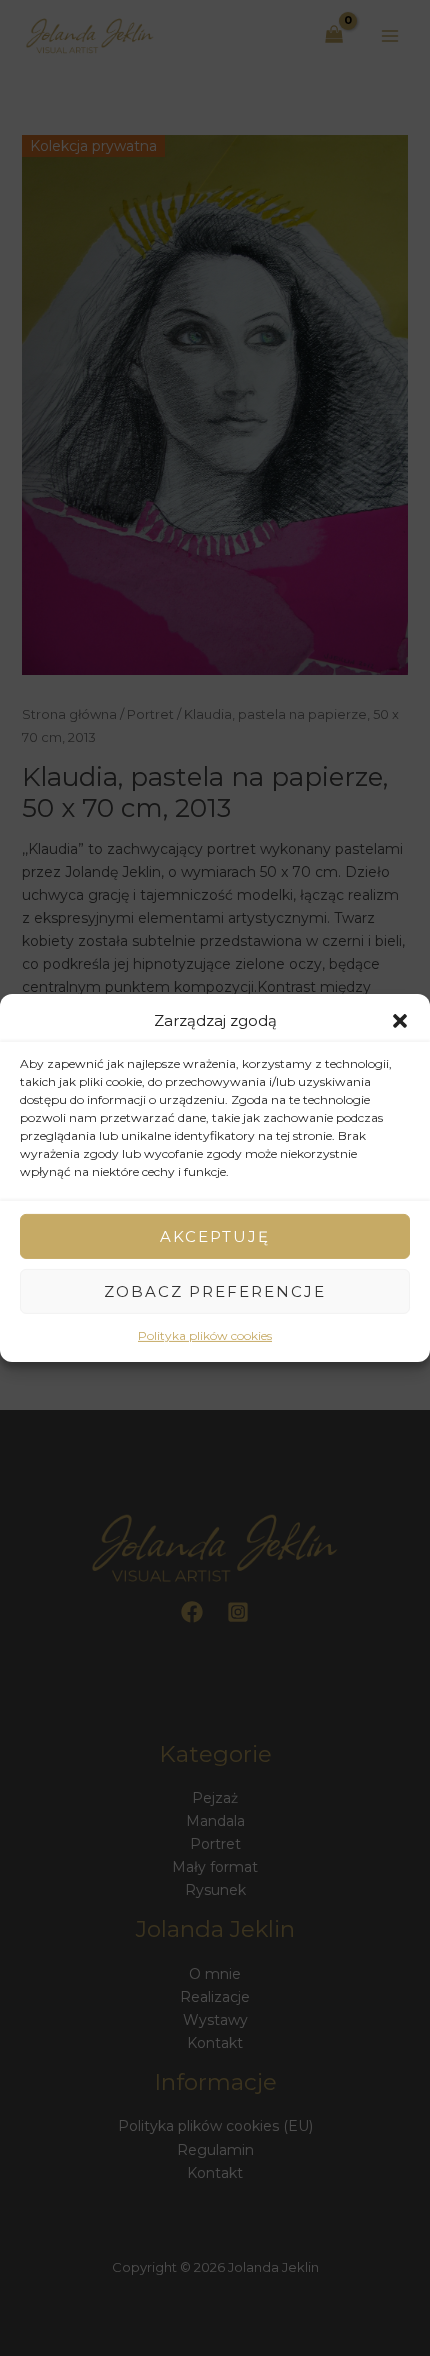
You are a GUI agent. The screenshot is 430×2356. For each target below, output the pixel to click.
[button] (400, 1020)
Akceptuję (215, 1236)
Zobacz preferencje (215, 1291)
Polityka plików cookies (205, 1335)
